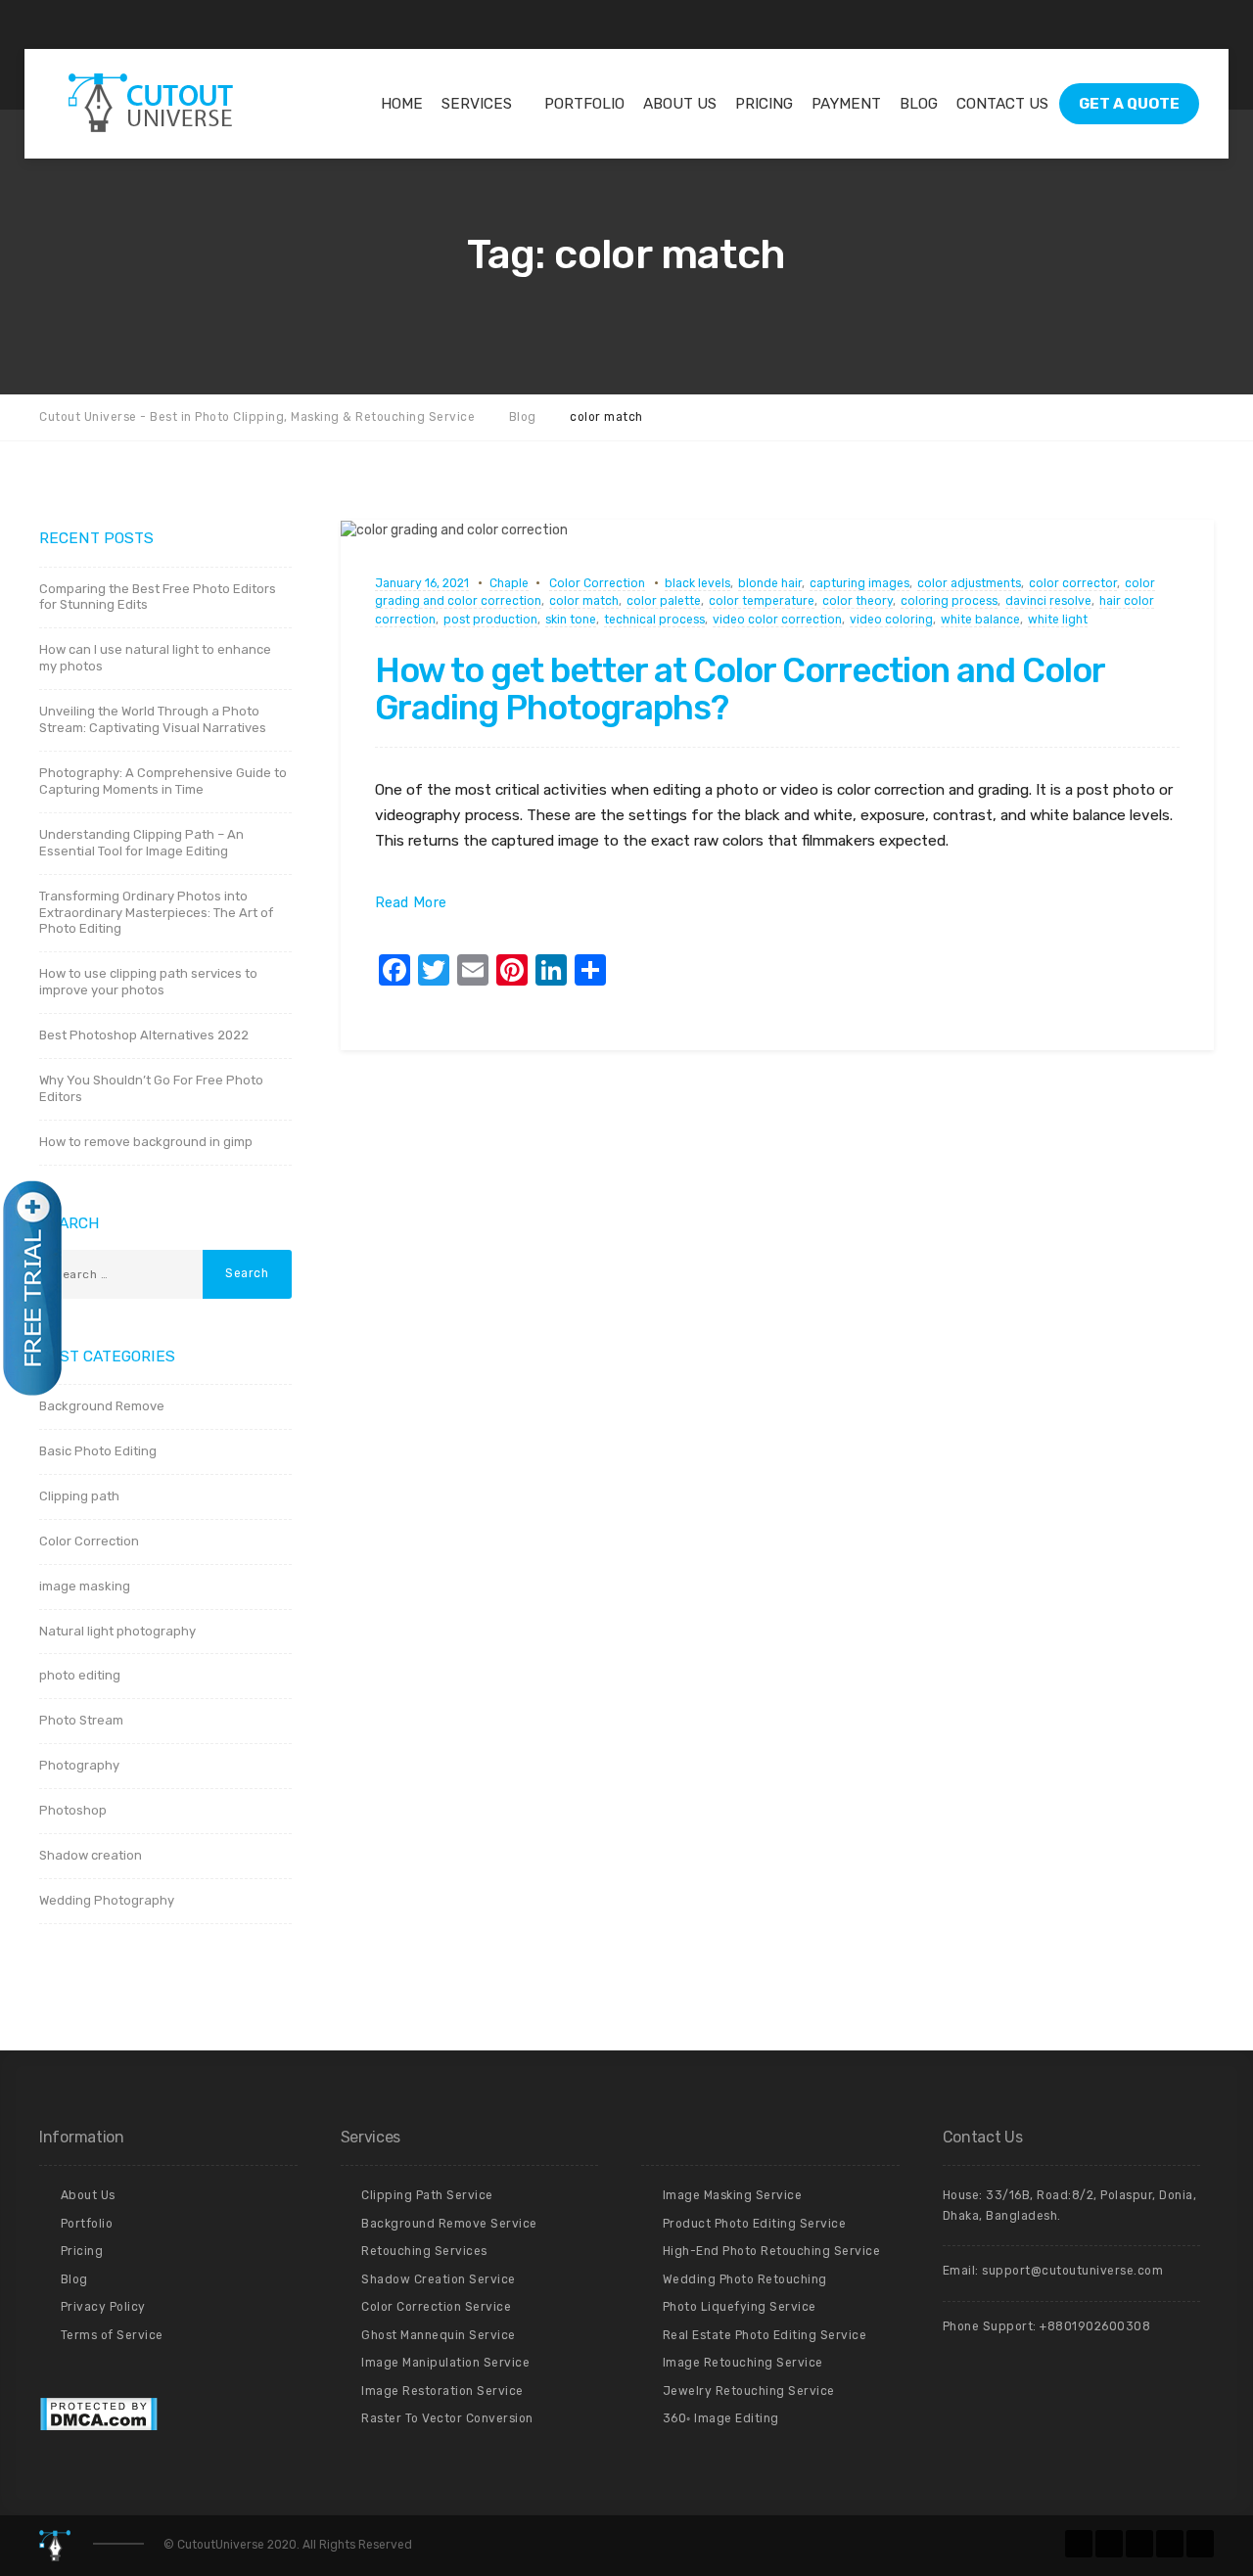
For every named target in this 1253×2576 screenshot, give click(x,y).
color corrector (1073, 583)
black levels (697, 583)
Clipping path (79, 1496)
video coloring (891, 620)
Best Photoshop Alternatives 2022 (144, 1035)
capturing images (859, 583)
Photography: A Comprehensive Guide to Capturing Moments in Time (163, 781)
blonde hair (770, 583)
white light (1058, 620)
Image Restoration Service (442, 2391)
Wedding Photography (107, 1900)
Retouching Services (424, 2251)
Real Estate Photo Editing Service (765, 2335)
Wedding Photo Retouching (745, 2279)
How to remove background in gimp (146, 1142)
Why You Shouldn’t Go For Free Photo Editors (151, 1088)
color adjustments (969, 583)
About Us (680, 104)
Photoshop (73, 1810)
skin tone (571, 620)
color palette (664, 601)
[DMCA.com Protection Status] (98, 2414)
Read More (411, 903)
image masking (85, 1586)
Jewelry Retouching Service (749, 2391)
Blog (919, 104)
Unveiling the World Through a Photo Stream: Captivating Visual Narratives (153, 719)
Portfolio (584, 104)
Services (477, 104)
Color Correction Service (436, 2307)
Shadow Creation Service (439, 2279)
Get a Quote (1129, 104)
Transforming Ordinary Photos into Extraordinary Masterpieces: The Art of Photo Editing (156, 913)
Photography (79, 1765)
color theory (858, 601)
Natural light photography (117, 1631)
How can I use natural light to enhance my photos (155, 658)
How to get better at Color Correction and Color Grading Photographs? (740, 690)
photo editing (80, 1675)
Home (402, 104)
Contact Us (1002, 104)
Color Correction (597, 583)
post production (490, 620)
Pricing (764, 104)
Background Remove (102, 1406)
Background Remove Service (449, 2224)
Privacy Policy (103, 2307)
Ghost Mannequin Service (439, 2335)
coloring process (949, 601)
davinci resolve (1048, 601)
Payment (846, 104)
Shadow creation (91, 1855)
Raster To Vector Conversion (447, 2418)
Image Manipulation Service (445, 2363)
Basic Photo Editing (98, 1451)
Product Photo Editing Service (755, 2224)
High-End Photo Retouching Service (772, 2251)
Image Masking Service (733, 2195)
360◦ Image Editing (721, 2418)
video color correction (777, 620)
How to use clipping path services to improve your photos (148, 982)
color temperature (762, 601)
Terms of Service (112, 2335)
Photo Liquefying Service (740, 2307)
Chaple (509, 583)
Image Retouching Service (743, 2363)
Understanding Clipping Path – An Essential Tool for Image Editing (141, 843)
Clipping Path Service (427, 2195)
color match (584, 601)
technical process (654, 620)
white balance (980, 620)
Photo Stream (81, 1720)
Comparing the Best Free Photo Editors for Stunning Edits (158, 597)
